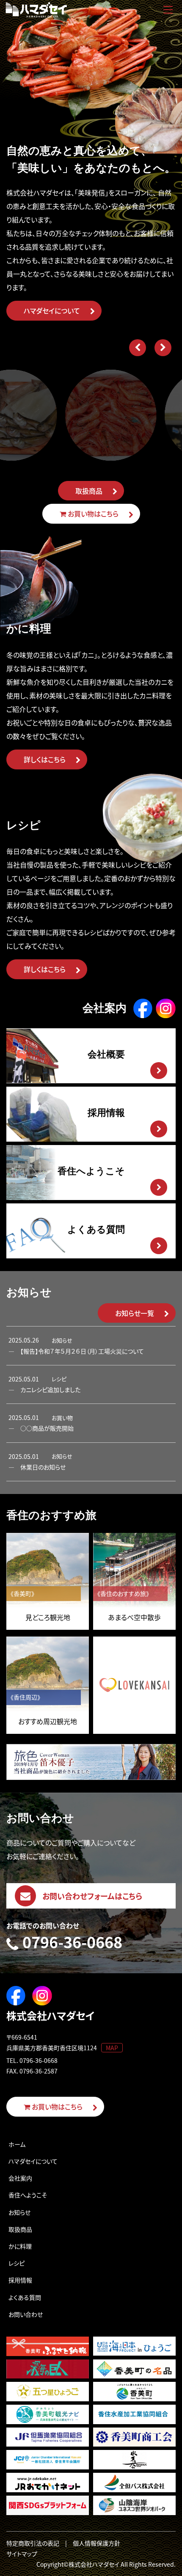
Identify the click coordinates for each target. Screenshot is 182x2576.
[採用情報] (42, 1136)
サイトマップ (22, 2554)
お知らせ (19, 2212)
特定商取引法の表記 (33, 2543)
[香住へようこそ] (37, 1195)
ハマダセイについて (52, 310)
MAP (112, 2048)
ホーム (17, 2144)
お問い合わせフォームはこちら (92, 1896)
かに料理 (20, 2246)
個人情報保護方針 (97, 2543)
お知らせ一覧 (135, 1313)
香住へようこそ (28, 2195)
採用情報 (20, 2280)
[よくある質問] (37, 1253)
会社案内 (20, 2178)
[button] (138, 348)
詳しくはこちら (45, 759)
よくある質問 (25, 2297)
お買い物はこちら (92, 514)
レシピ (17, 2263)
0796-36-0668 (72, 1943)
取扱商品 (89, 491)
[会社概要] (32, 1078)
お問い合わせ (26, 2314)
